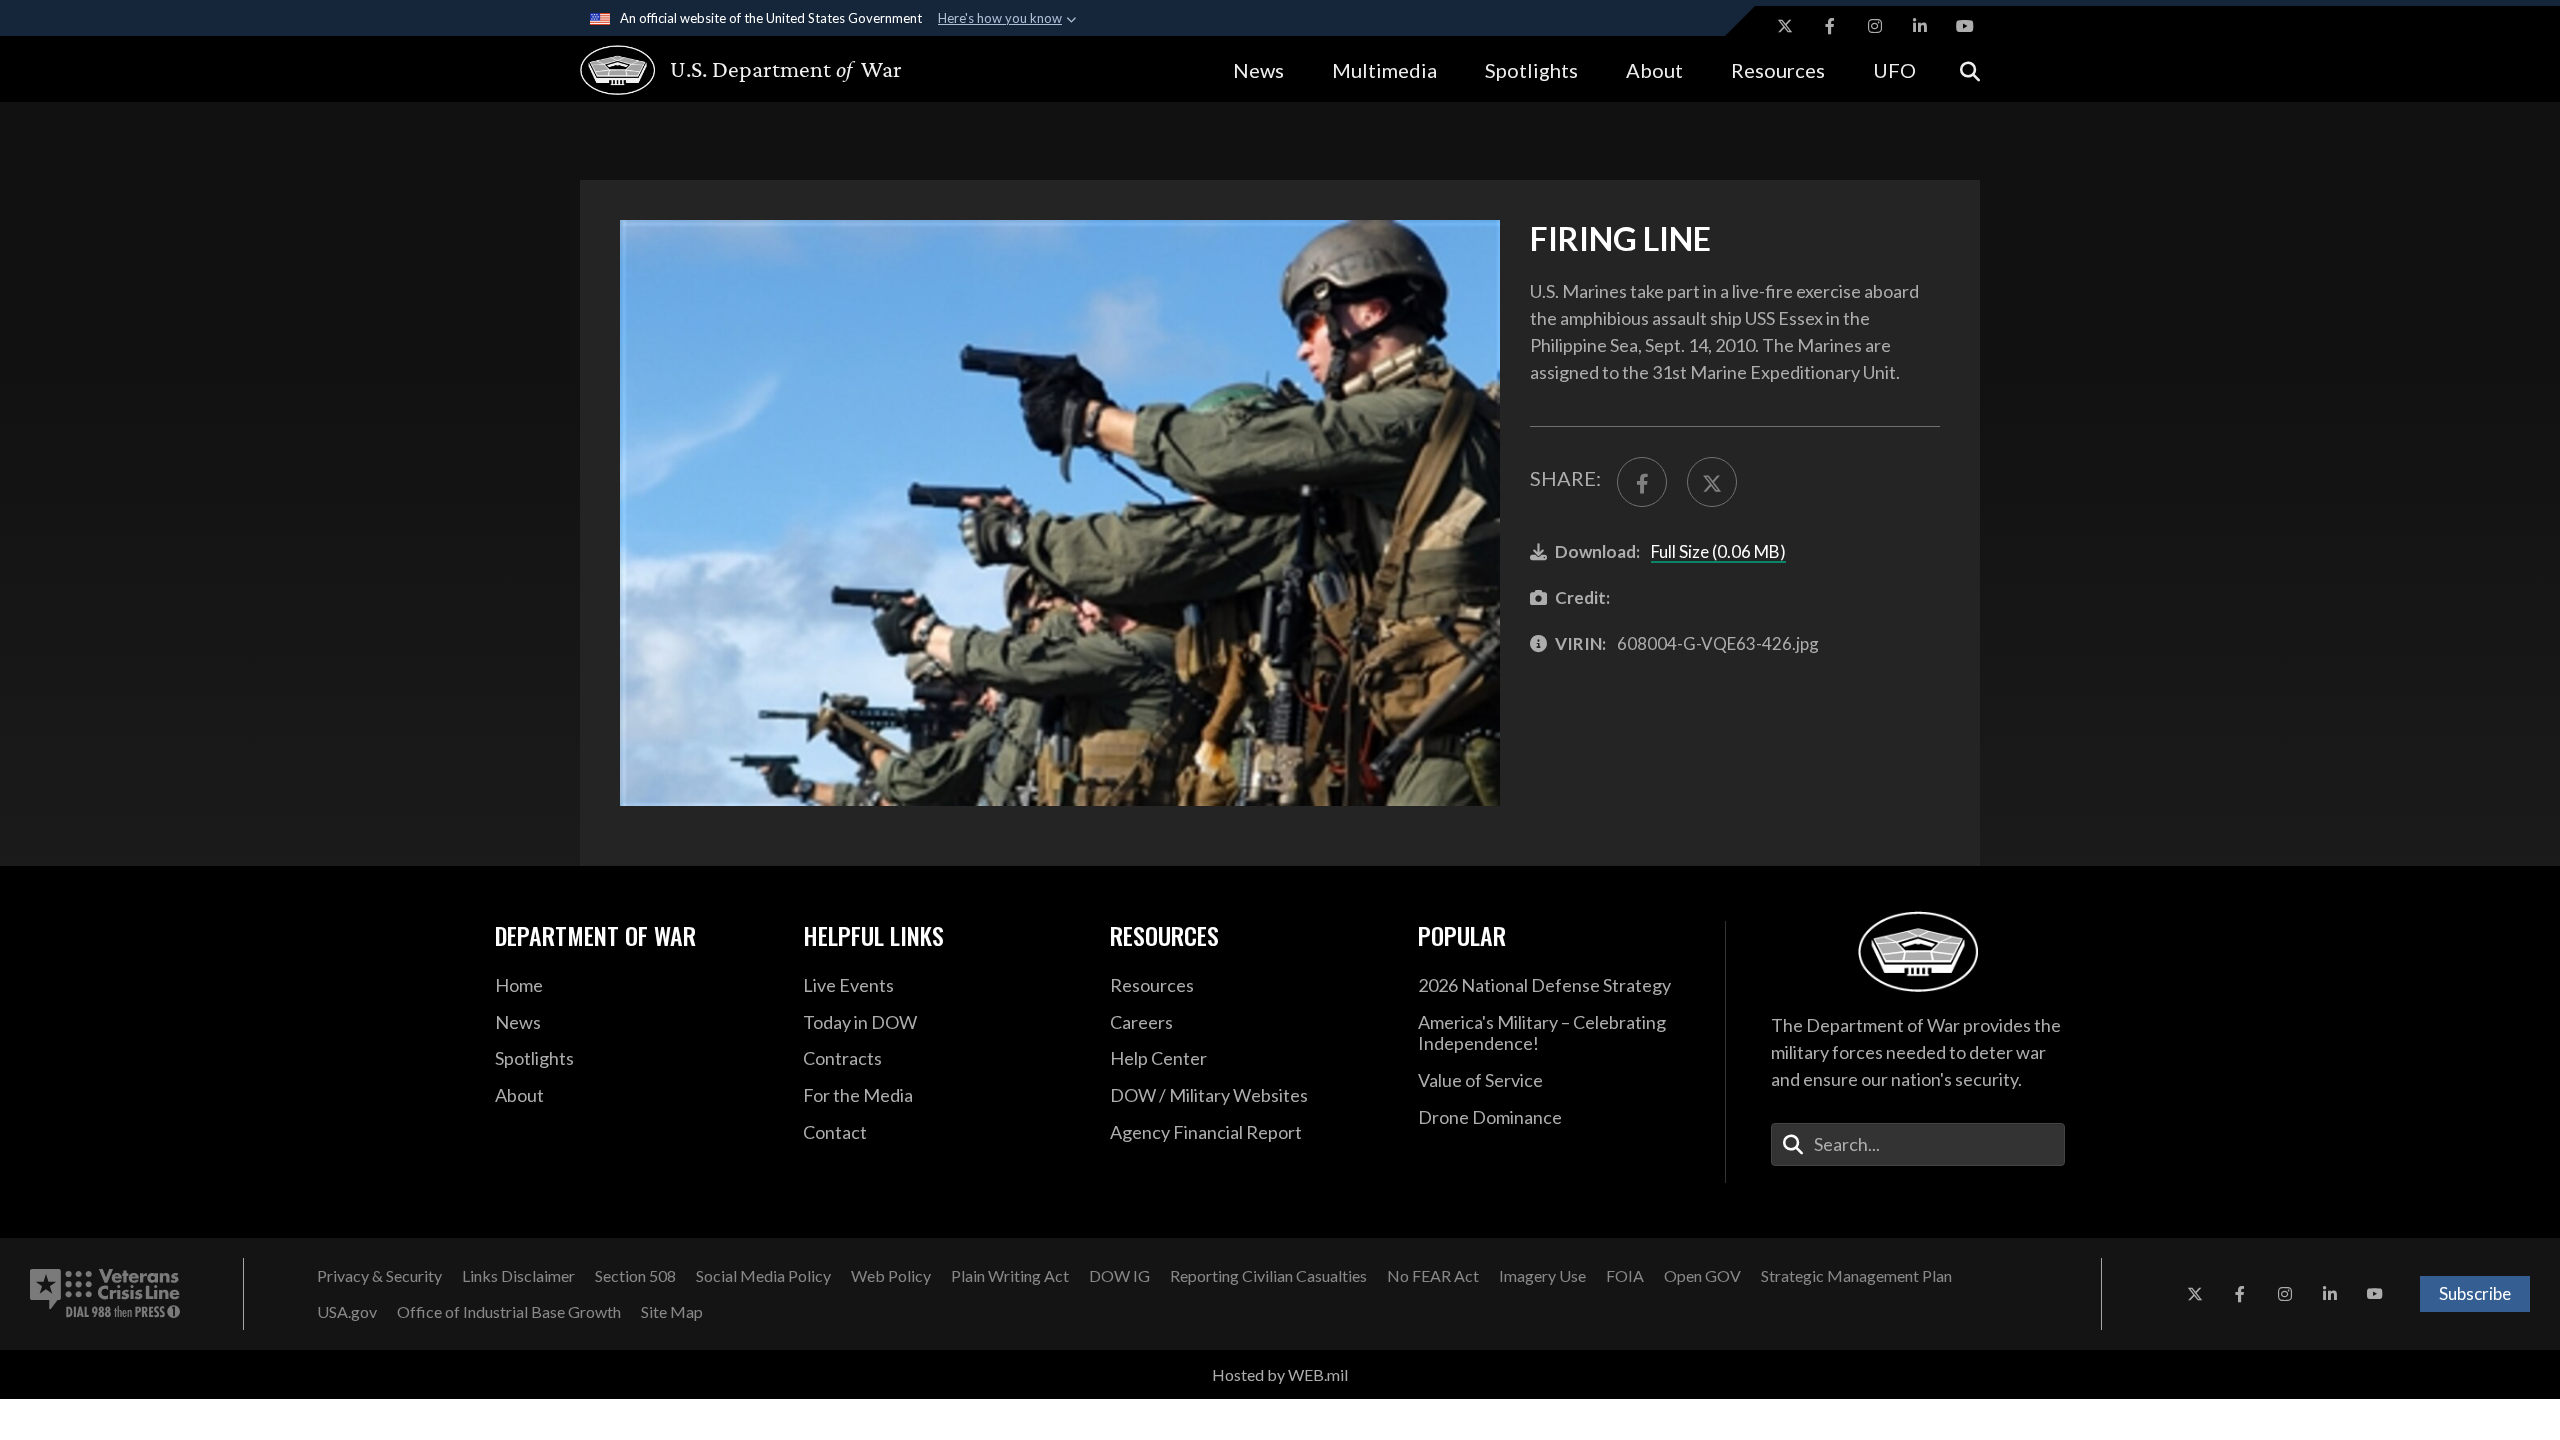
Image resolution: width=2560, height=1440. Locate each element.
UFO (1894, 70)
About (1654, 70)
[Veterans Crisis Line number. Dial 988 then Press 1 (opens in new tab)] (105, 1294)
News (1258, 70)
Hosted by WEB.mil (1280, 1374)
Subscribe (2475, 1293)
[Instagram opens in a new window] (1875, 26)
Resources (1778, 70)
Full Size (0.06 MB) (1718, 551)
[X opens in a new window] (1785, 26)
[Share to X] (1712, 482)
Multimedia (1384, 70)
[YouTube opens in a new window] (1965, 26)
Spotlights (1531, 70)
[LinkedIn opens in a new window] (1920, 26)
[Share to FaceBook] (1642, 482)
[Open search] (1970, 69)
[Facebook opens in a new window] (1830, 26)
